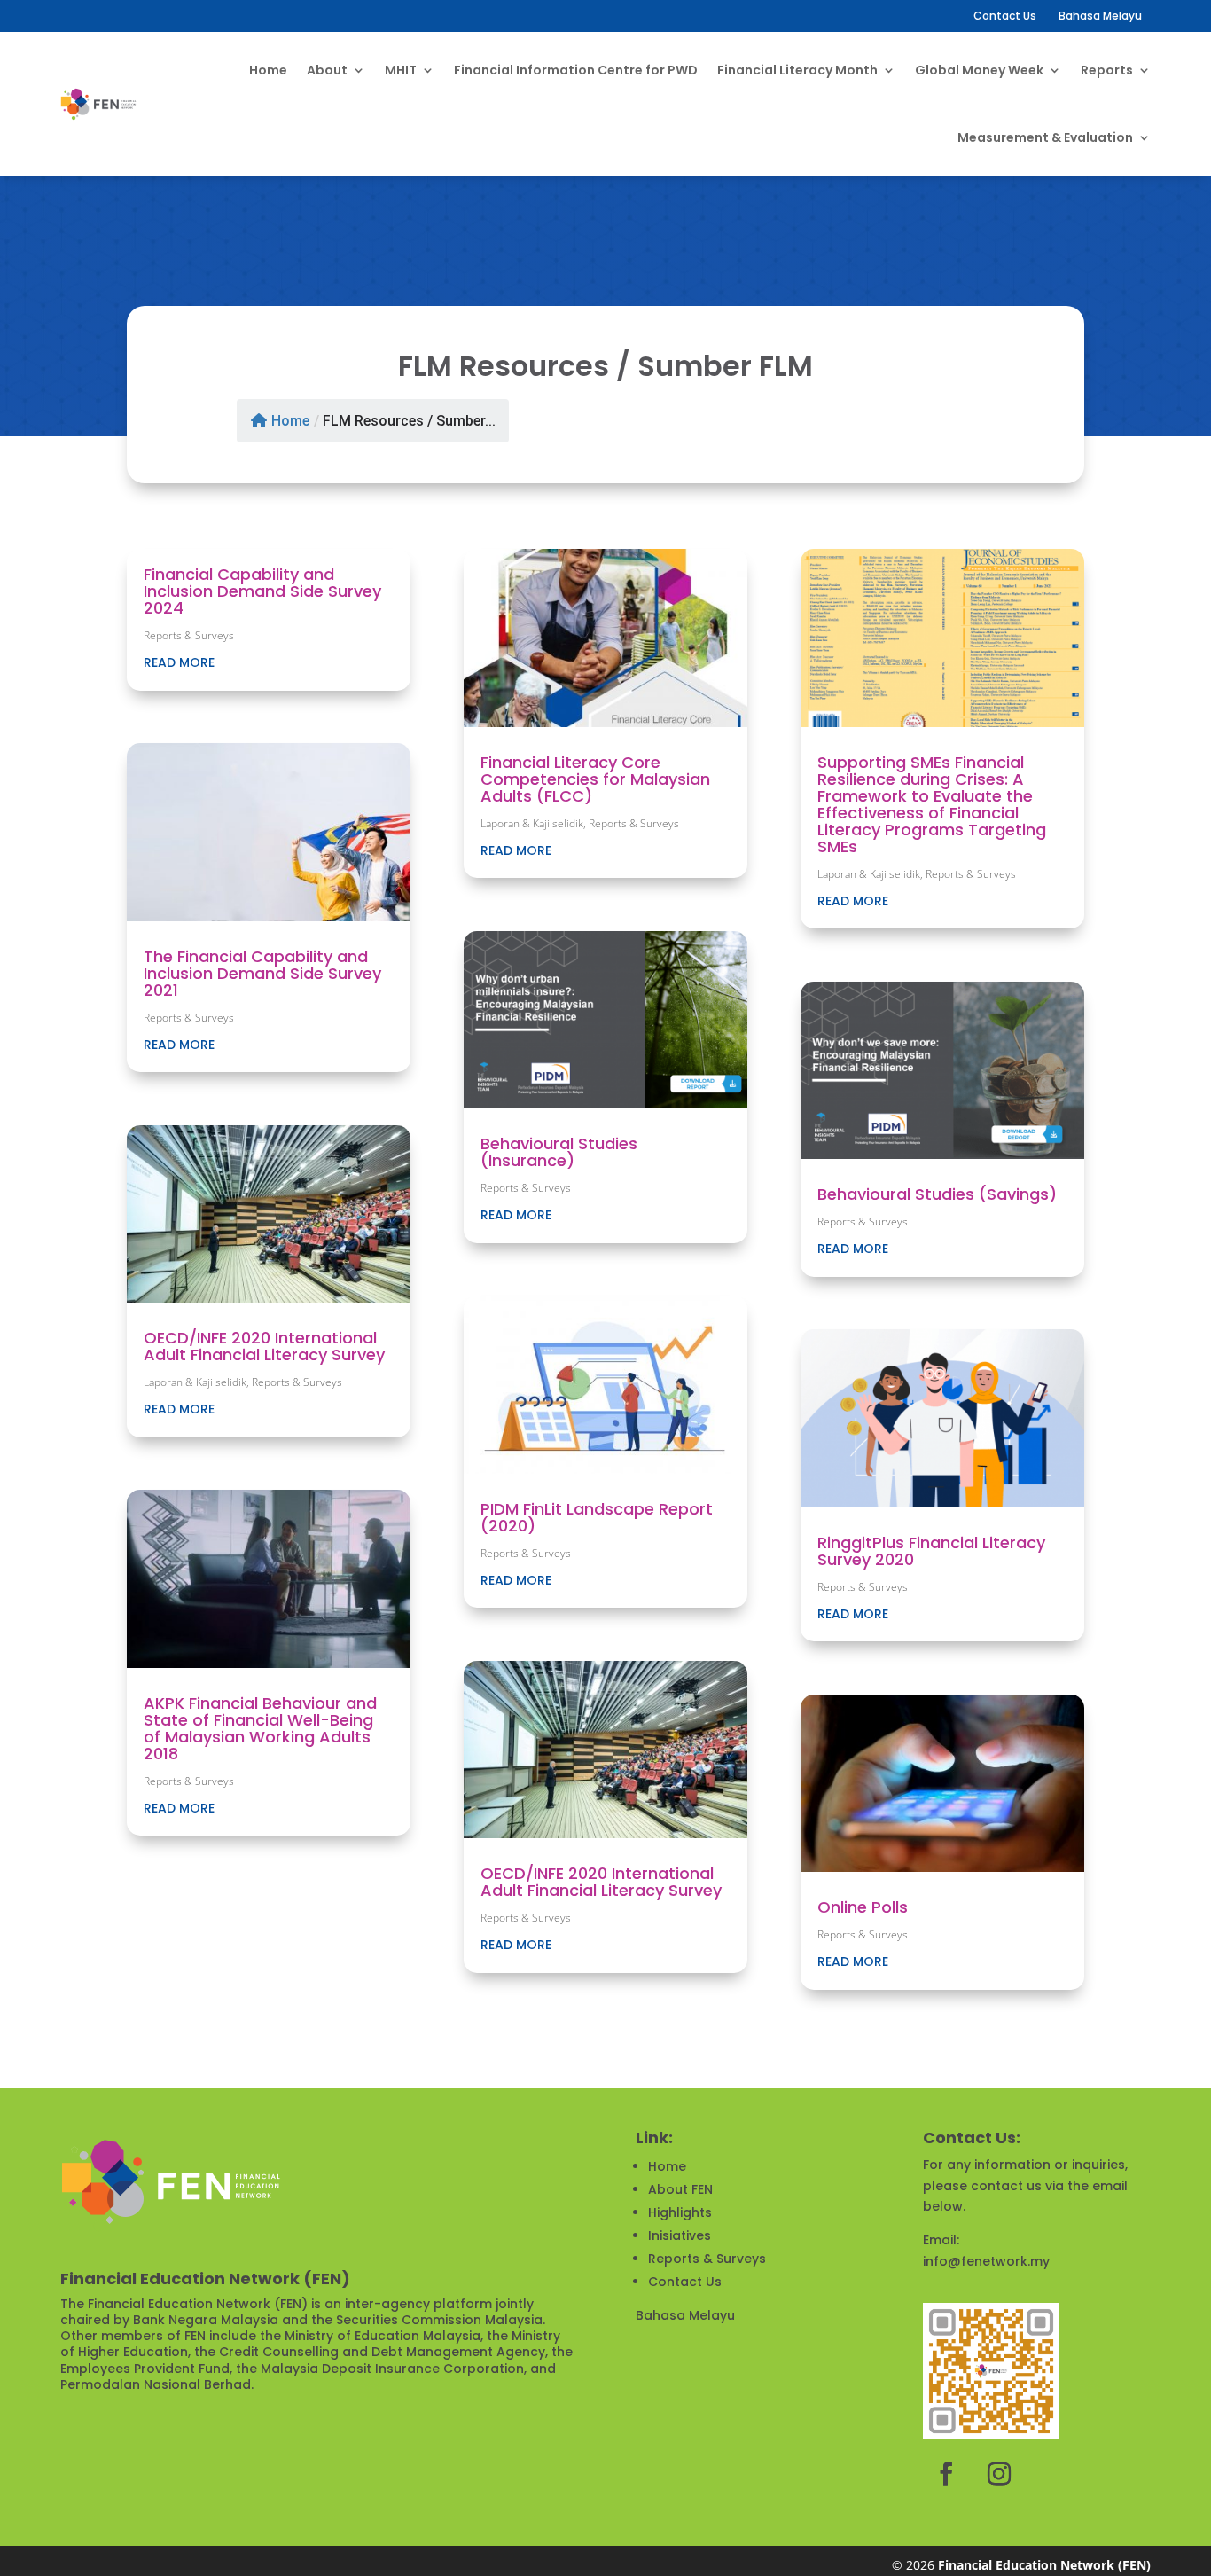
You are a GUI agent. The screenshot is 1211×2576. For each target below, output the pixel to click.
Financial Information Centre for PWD (576, 70)
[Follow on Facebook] (946, 2474)
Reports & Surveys (189, 635)
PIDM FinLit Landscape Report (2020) (597, 1517)
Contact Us (1005, 16)
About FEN (680, 2189)
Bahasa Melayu (685, 2315)
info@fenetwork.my (986, 2261)
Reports (1107, 70)
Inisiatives (680, 2235)
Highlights (680, 2212)
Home (268, 70)
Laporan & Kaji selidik (195, 1382)
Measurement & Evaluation (1045, 137)
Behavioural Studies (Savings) (937, 1194)
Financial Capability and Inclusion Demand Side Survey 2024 (262, 591)
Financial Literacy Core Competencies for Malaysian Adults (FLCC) (595, 779)
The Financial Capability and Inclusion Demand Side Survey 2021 (262, 973)
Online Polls (863, 1907)
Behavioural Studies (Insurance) (559, 1152)
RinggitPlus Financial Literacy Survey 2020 (931, 1551)
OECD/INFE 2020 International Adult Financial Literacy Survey (264, 1346)
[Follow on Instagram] (999, 2474)
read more (179, 662)
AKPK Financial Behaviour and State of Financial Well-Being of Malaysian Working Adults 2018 (260, 1728)
